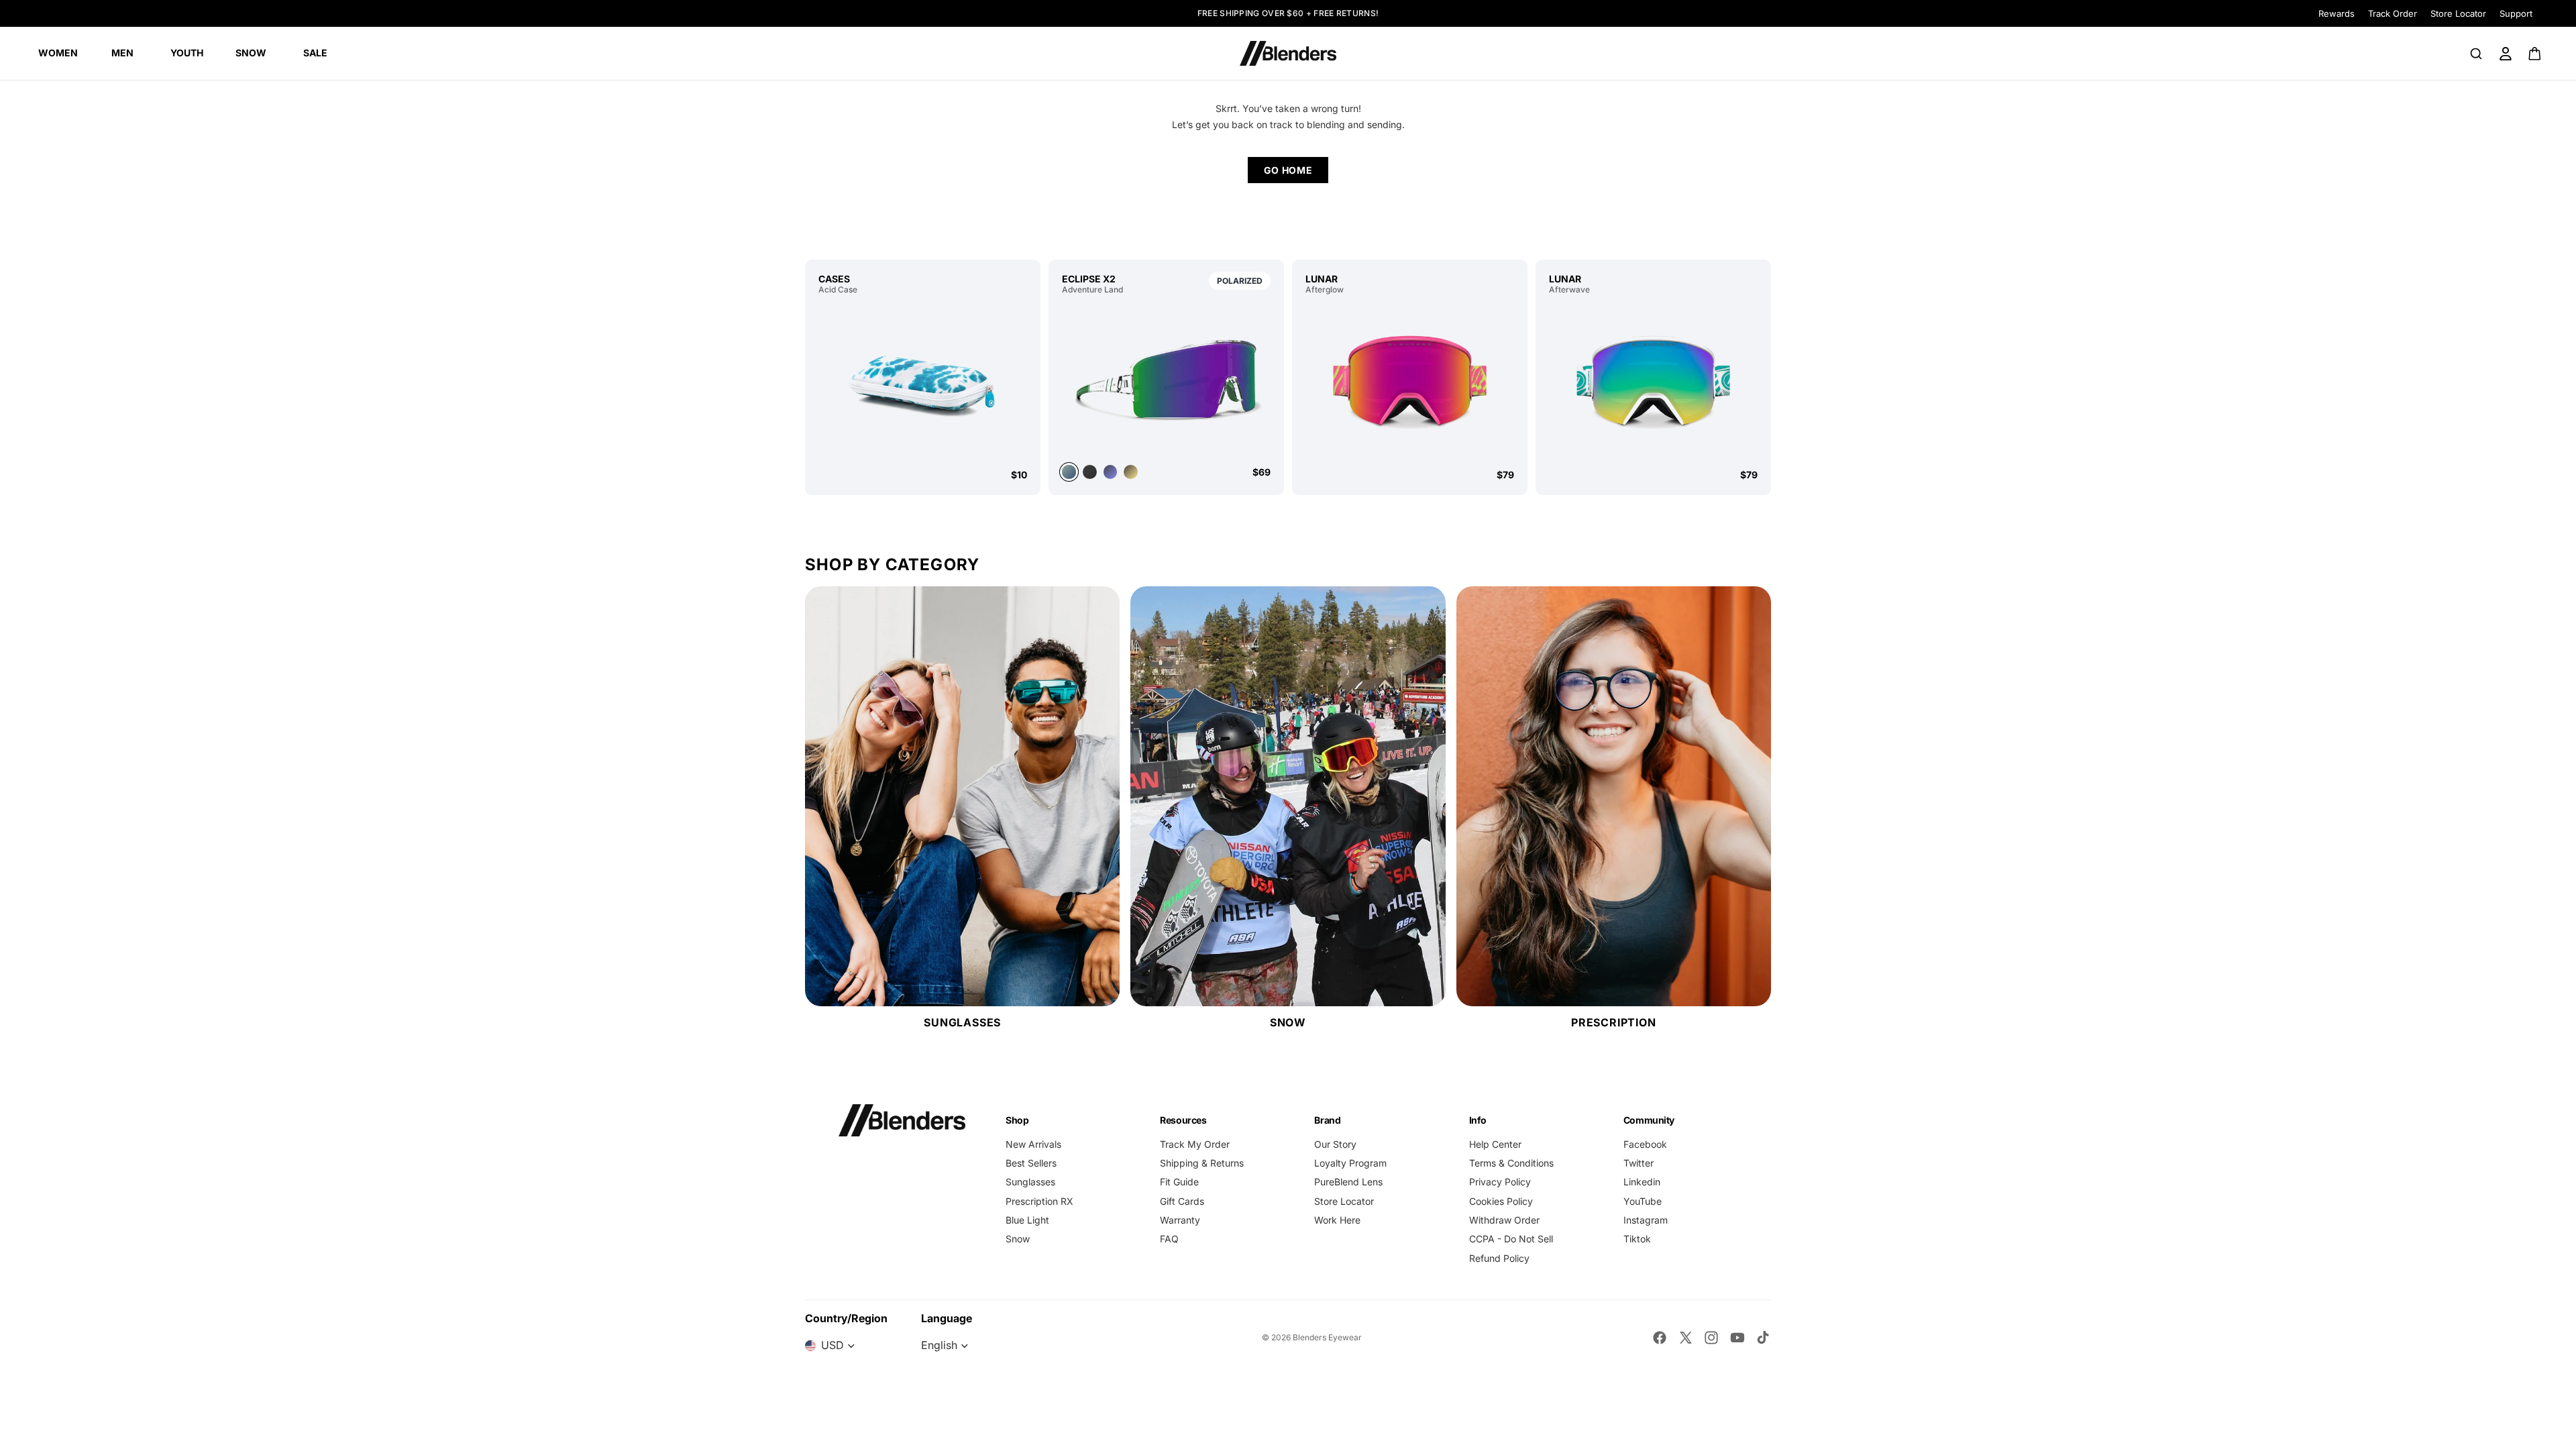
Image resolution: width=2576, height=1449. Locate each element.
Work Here (1337, 1220)
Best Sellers (1031, 1163)
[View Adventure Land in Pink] (1131, 472)
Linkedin (1642, 1182)
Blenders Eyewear (1327, 1337)
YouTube (1643, 1201)
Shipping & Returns (1202, 1163)
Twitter (1639, 1163)
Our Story (1335, 1144)
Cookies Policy (1501, 1201)
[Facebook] (1660, 1338)
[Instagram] (1711, 1338)
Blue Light (1027, 1220)
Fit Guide (1179, 1182)
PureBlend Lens (1348, 1182)
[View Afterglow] (1410, 381)
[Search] (2476, 54)
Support (2516, 13)
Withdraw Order (1504, 1220)
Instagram (1646, 1220)
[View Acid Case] (923, 381)
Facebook (1645, 1144)
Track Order (2393, 13)
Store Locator (2458, 13)
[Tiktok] (1763, 1338)
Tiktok (1637, 1239)
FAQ (1169, 1239)
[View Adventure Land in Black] (1090, 472)
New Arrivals (1033, 1144)
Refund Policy (1499, 1258)
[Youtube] (1737, 1338)
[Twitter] (1686, 1338)
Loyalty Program (1350, 1163)
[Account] (2506, 54)
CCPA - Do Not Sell (1511, 1239)
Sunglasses (1030, 1182)
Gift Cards (1182, 1201)
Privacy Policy (1500, 1182)
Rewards (2337, 13)
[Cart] (2535, 54)
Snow (1018, 1239)
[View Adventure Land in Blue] (1111, 472)
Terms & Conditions (1511, 1163)
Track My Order (1195, 1144)
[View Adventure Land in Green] (1166, 378)
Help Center (1495, 1144)
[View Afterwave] (1653, 381)
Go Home (1288, 170)
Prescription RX (1039, 1201)
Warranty (1180, 1220)
